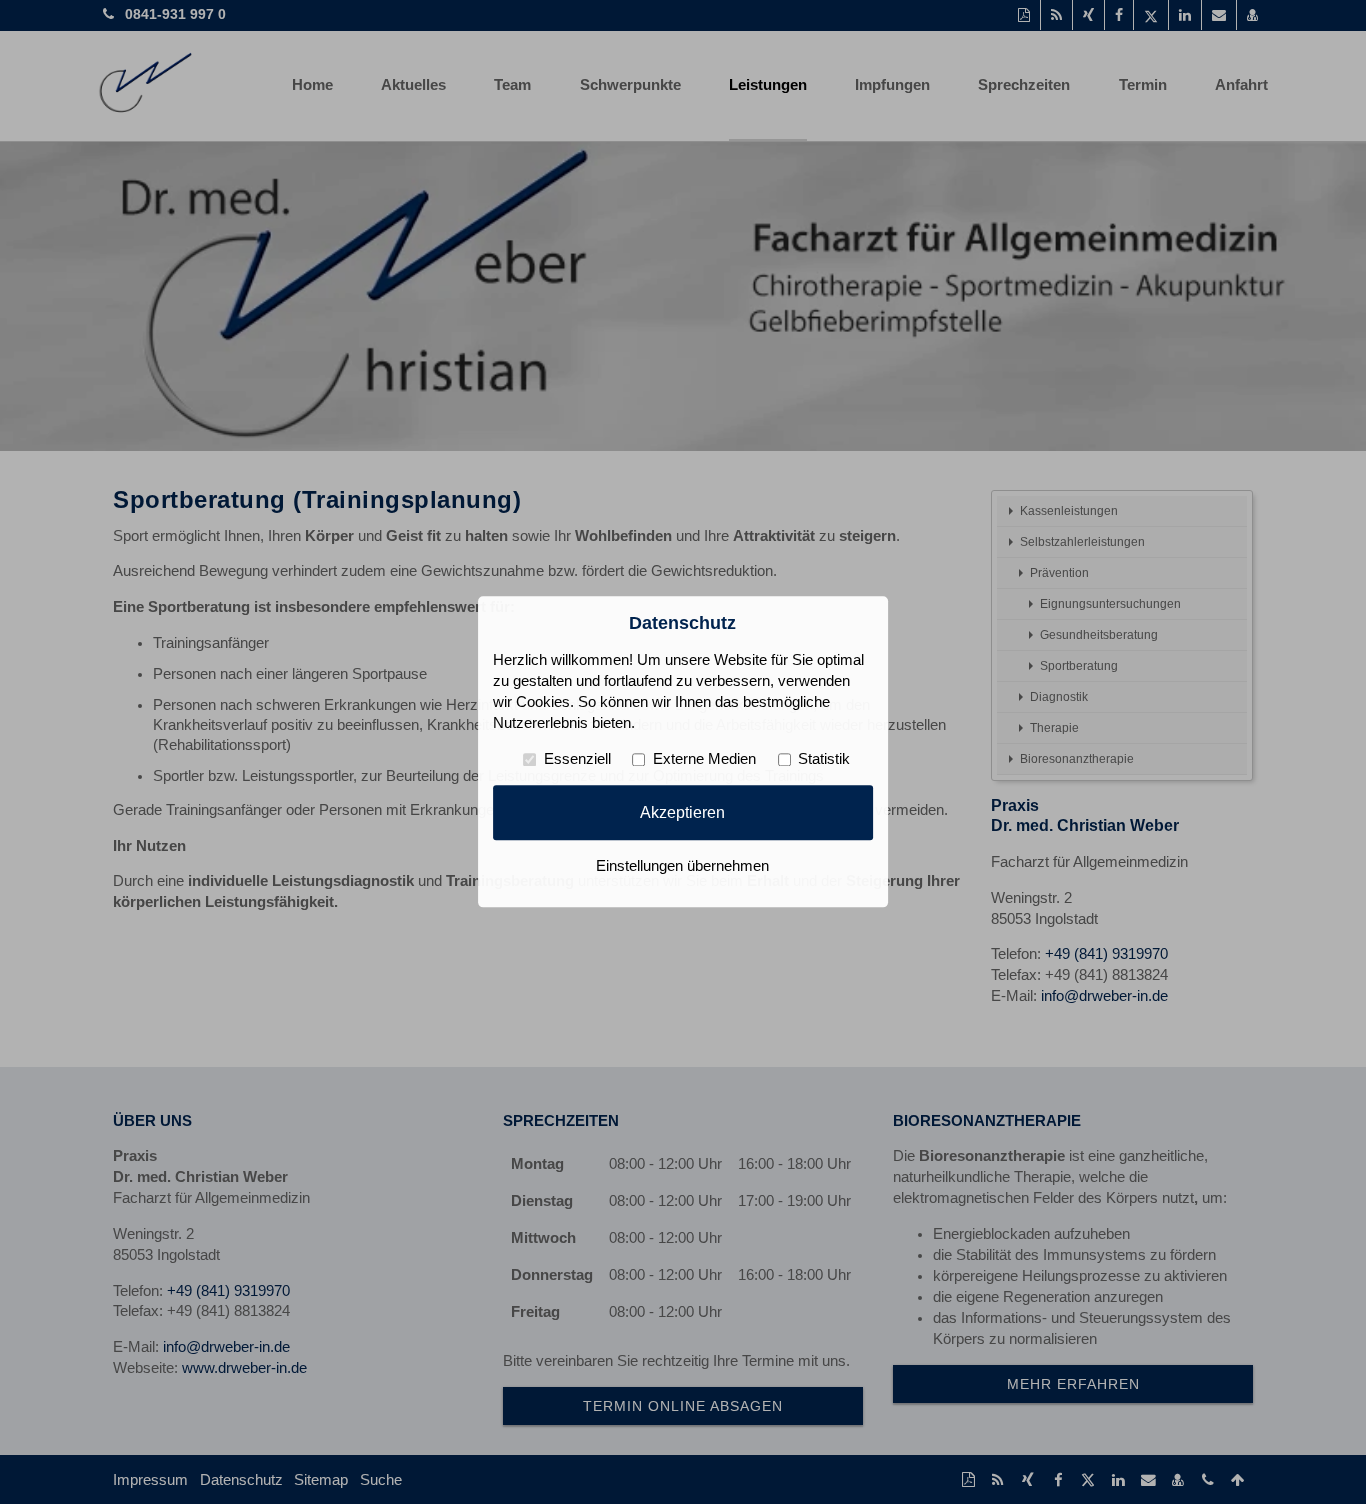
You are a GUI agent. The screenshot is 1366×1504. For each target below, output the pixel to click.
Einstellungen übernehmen (682, 867)
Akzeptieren (682, 812)
